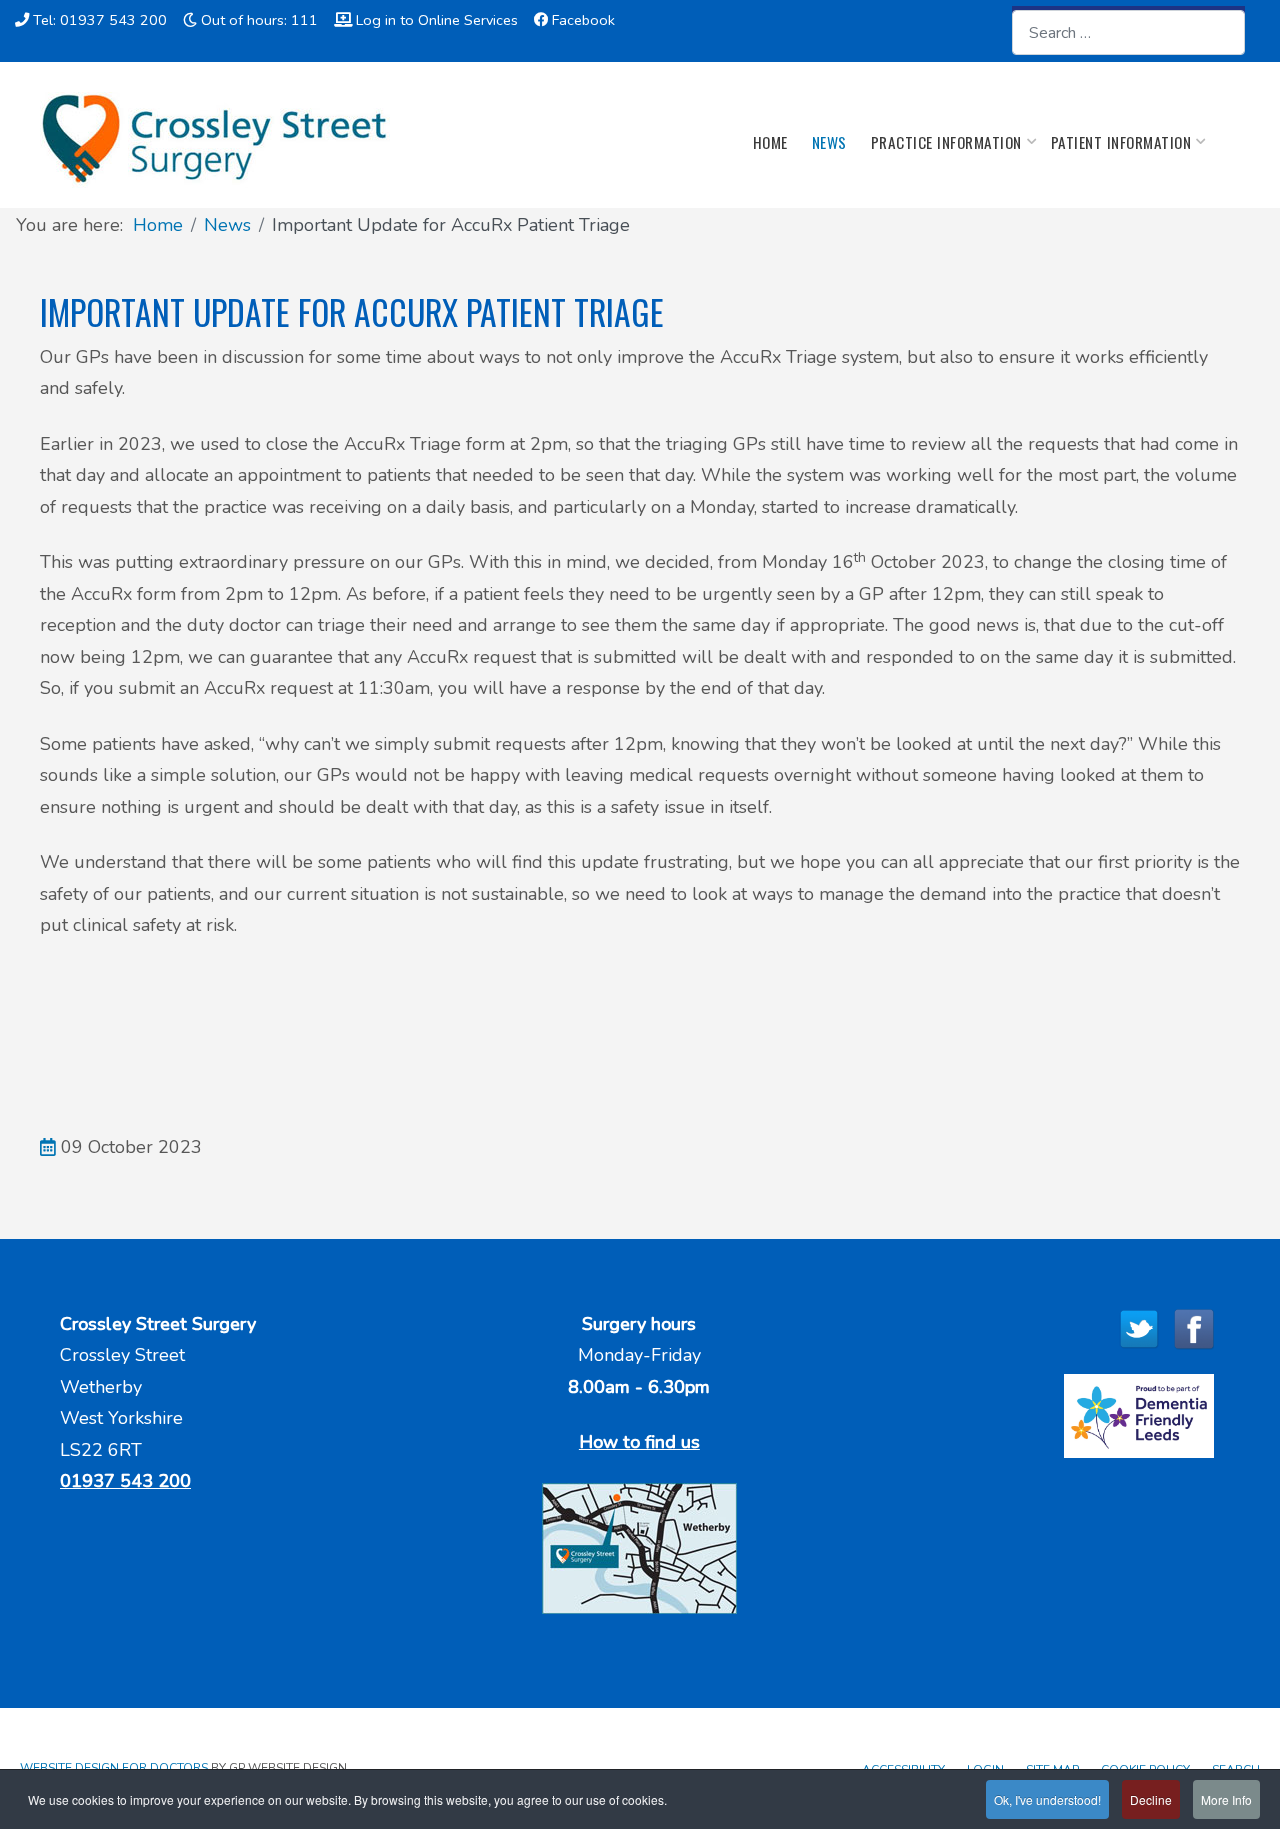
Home (770, 142)
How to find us (639, 1442)
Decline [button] (1151, 1799)
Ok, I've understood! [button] (1047, 1799)
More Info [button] (1226, 1799)
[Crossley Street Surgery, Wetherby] (215, 140)
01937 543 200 (125, 1481)
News (829, 142)
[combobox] (1128, 32)
